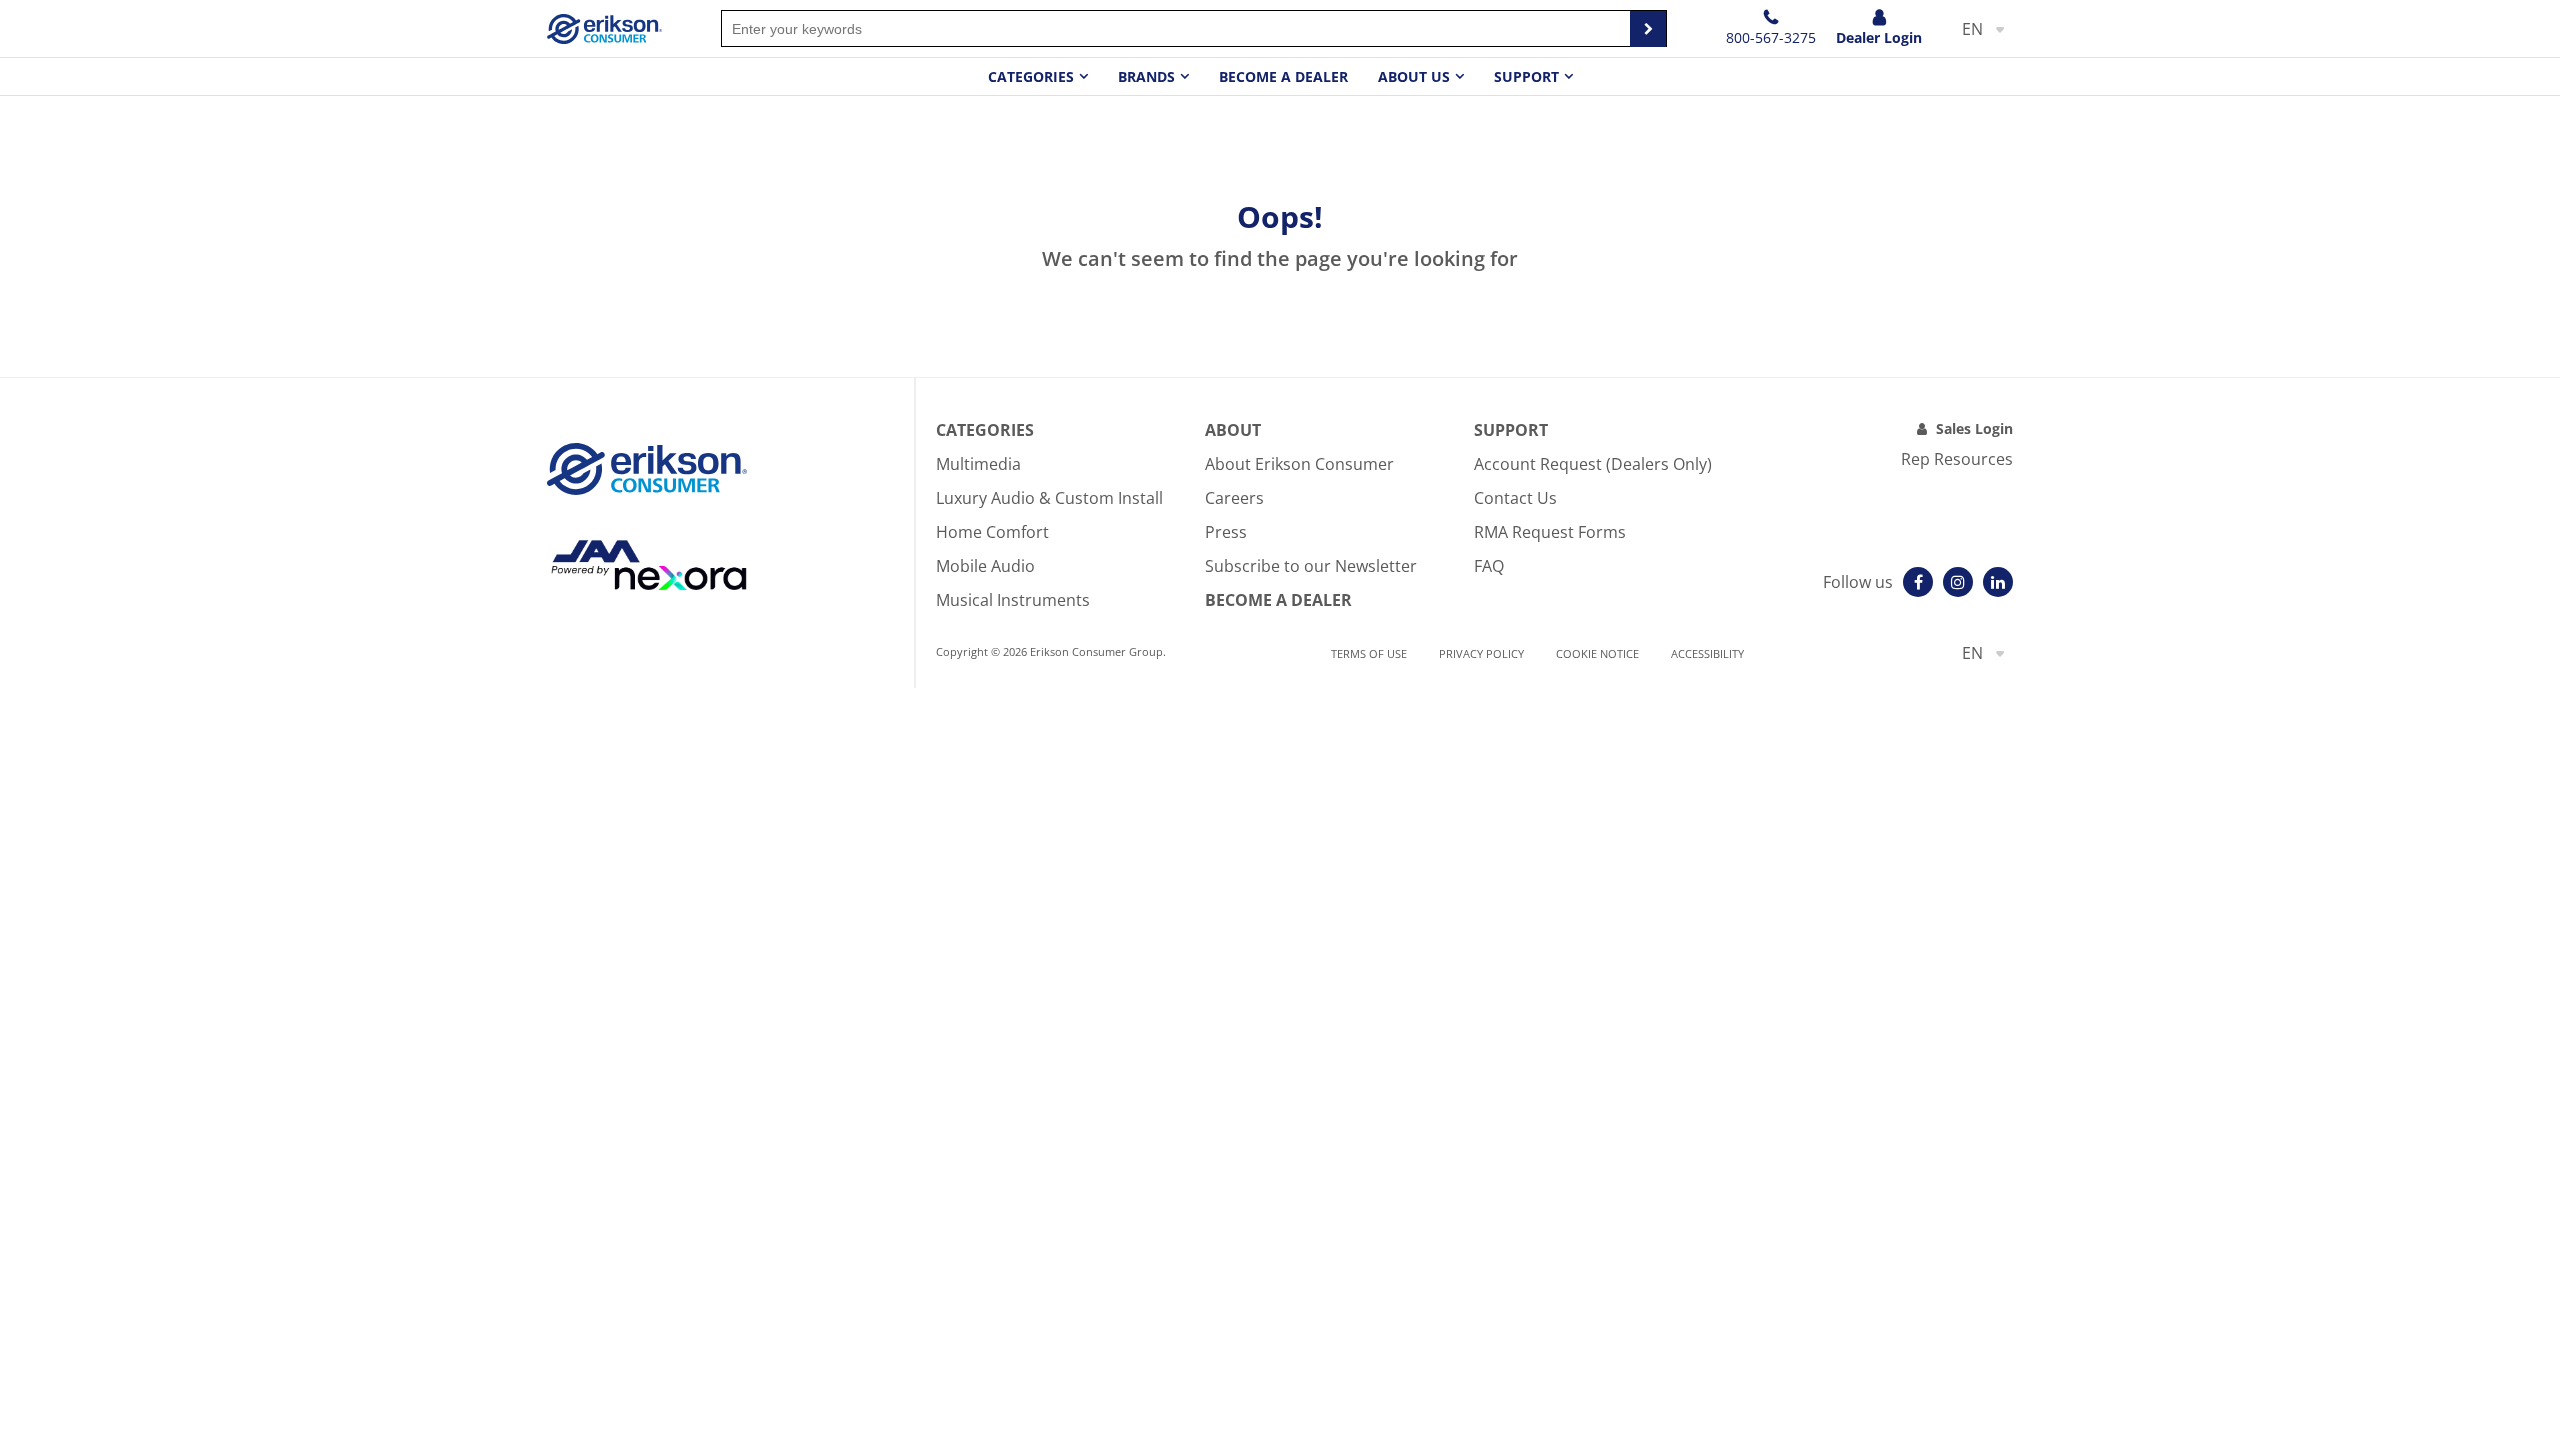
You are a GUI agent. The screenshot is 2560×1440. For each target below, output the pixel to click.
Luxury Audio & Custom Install (1049, 498)
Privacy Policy (1481, 653)
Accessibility (1707, 653)
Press (1226, 532)
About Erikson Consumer (1299, 464)
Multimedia (978, 464)
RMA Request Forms (1550, 532)
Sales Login (1974, 428)
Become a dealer (1283, 76)
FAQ (1489, 566)
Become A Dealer (1278, 600)
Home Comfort (992, 532)
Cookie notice (1597, 653)
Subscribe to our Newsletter (1311, 566)
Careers (1234, 498)
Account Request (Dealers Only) (1593, 464)
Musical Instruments (1013, 600)
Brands (1146, 76)
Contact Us (1515, 498)
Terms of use (1369, 653)
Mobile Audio (985, 566)
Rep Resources (1957, 459)
